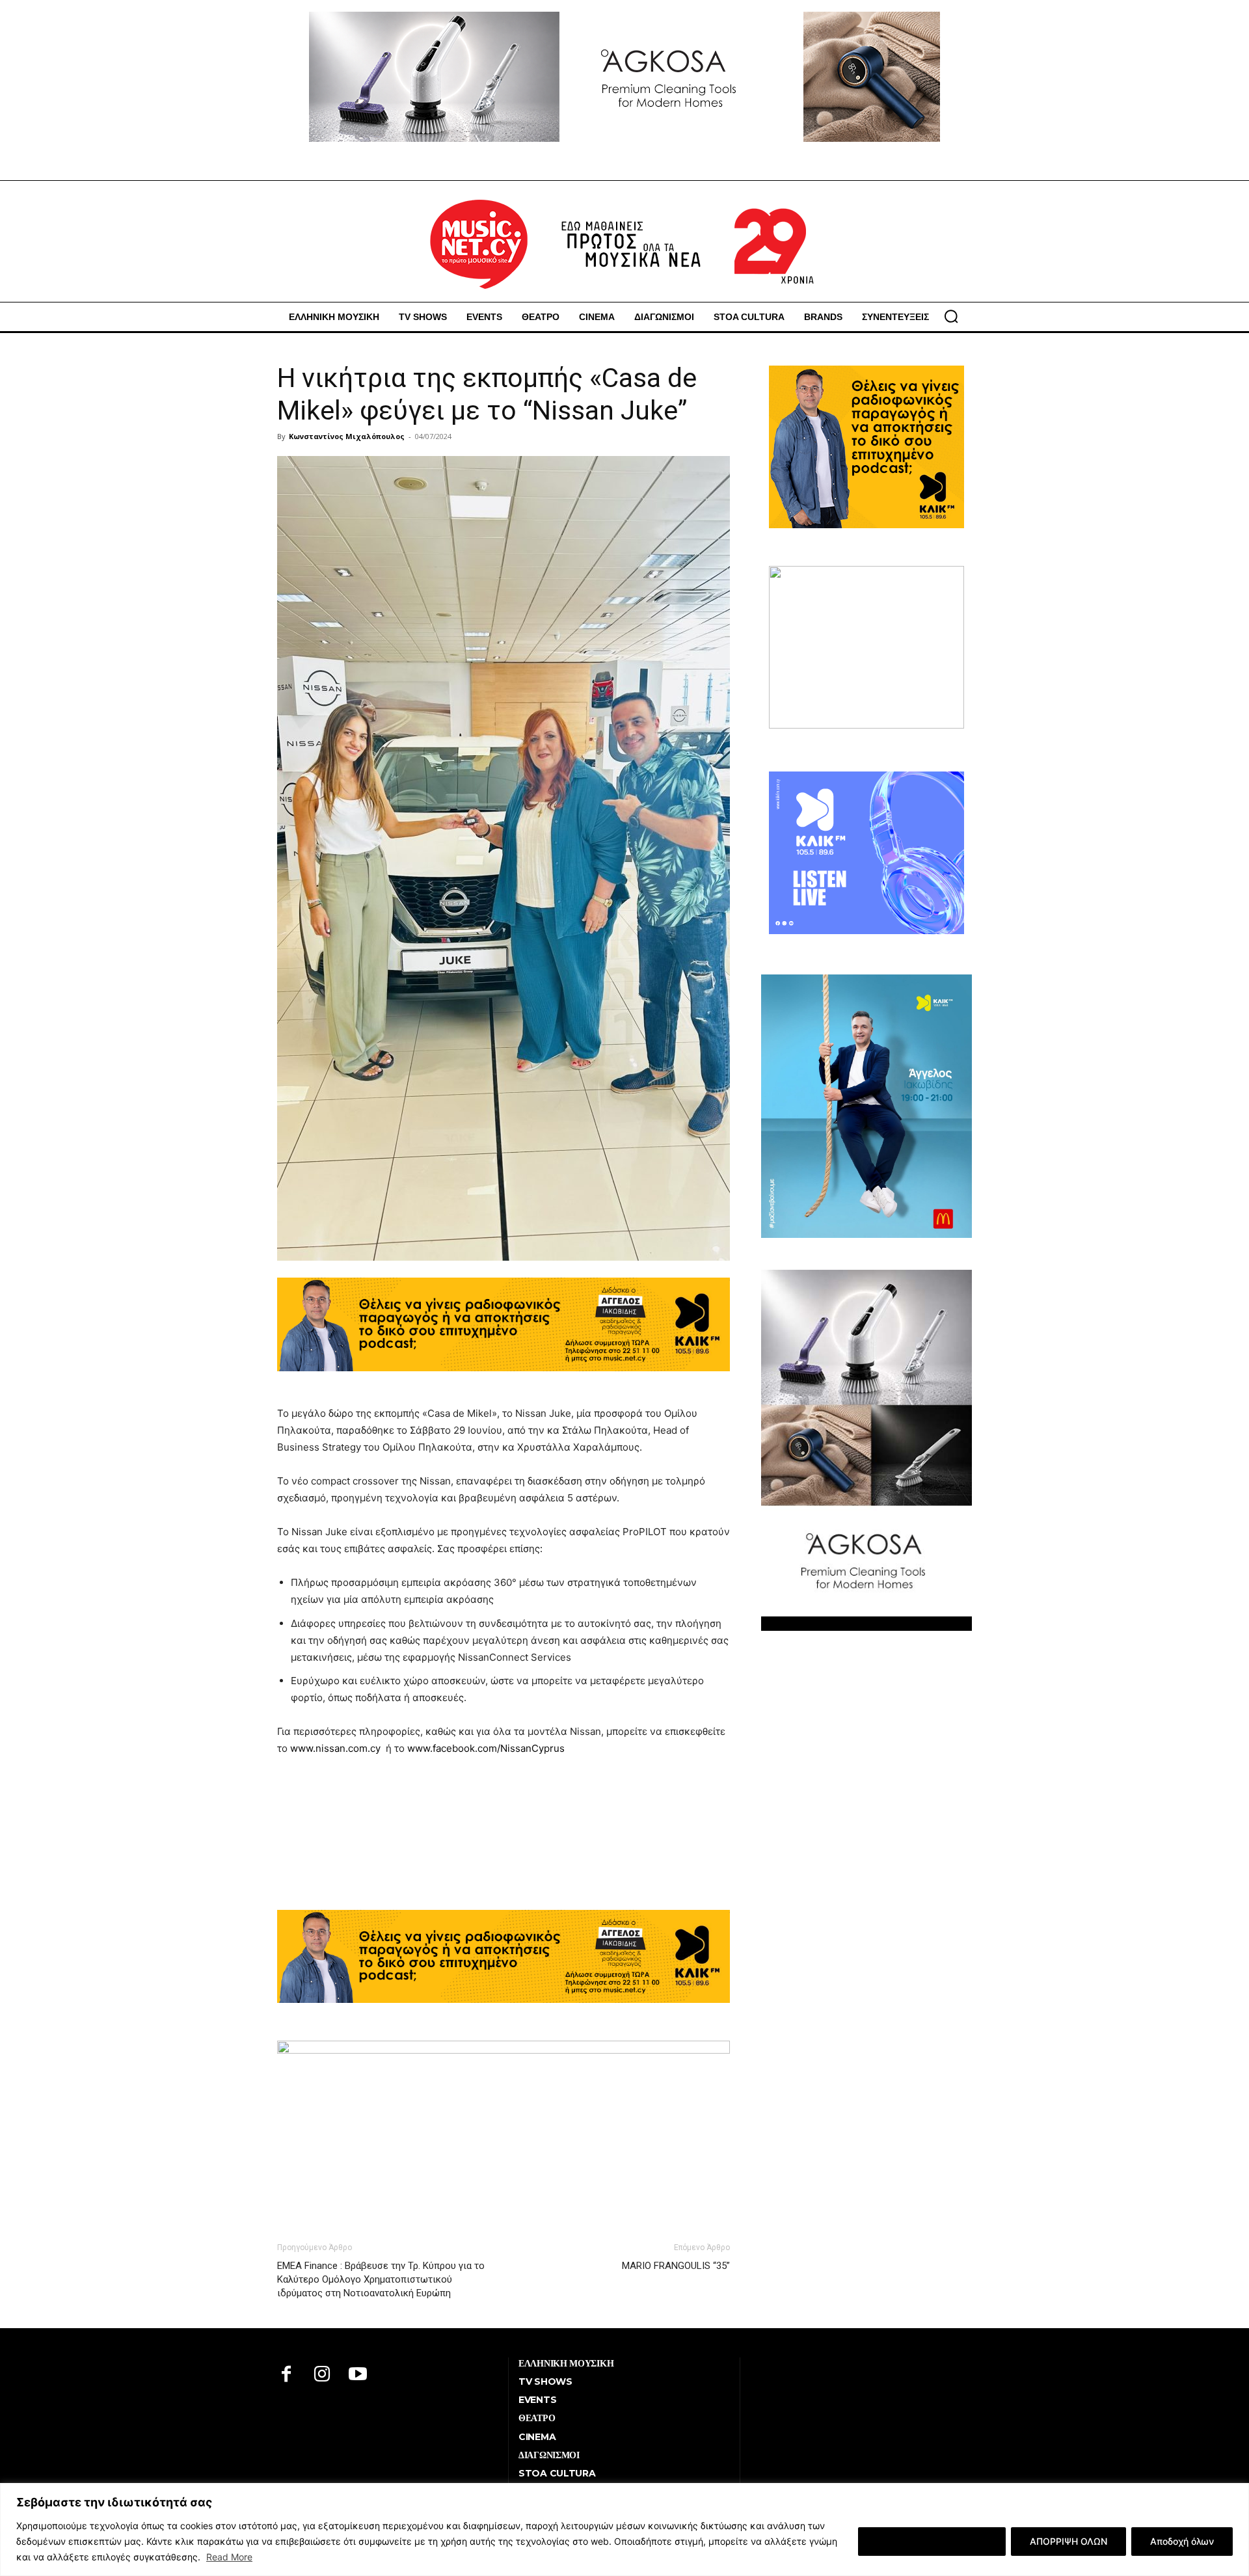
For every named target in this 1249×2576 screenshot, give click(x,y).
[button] (951, 316)
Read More (229, 2557)
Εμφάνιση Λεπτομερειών (932, 2541)
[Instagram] (322, 2375)
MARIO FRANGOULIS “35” (676, 2266)
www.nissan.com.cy (335, 1748)
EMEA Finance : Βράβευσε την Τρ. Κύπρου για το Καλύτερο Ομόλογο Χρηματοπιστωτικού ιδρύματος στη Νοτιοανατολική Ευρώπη (381, 2279)
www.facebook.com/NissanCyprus (486, 1748)
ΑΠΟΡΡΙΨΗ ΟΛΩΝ (1068, 2541)
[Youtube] (358, 2375)
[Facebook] (287, 2375)
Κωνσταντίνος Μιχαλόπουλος (347, 436)
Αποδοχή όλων (1182, 2541)
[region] (624, 2529)
